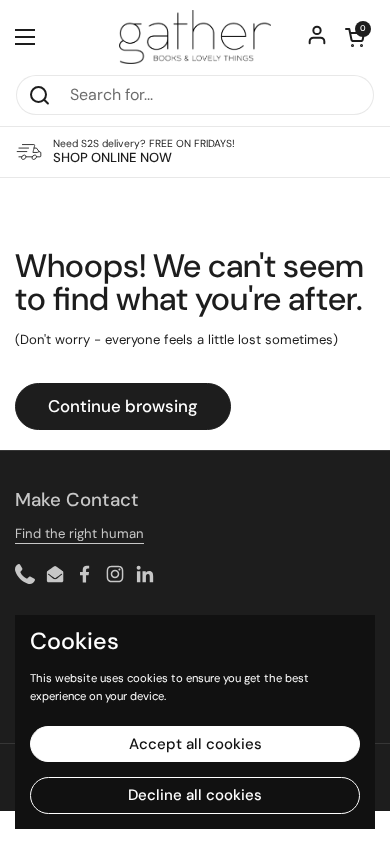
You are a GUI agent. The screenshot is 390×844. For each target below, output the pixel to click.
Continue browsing (123, 406)
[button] (355, 37)
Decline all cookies (195, 795)
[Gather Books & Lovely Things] (195, 37)
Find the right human (79, 533)
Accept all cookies (195, 744)
